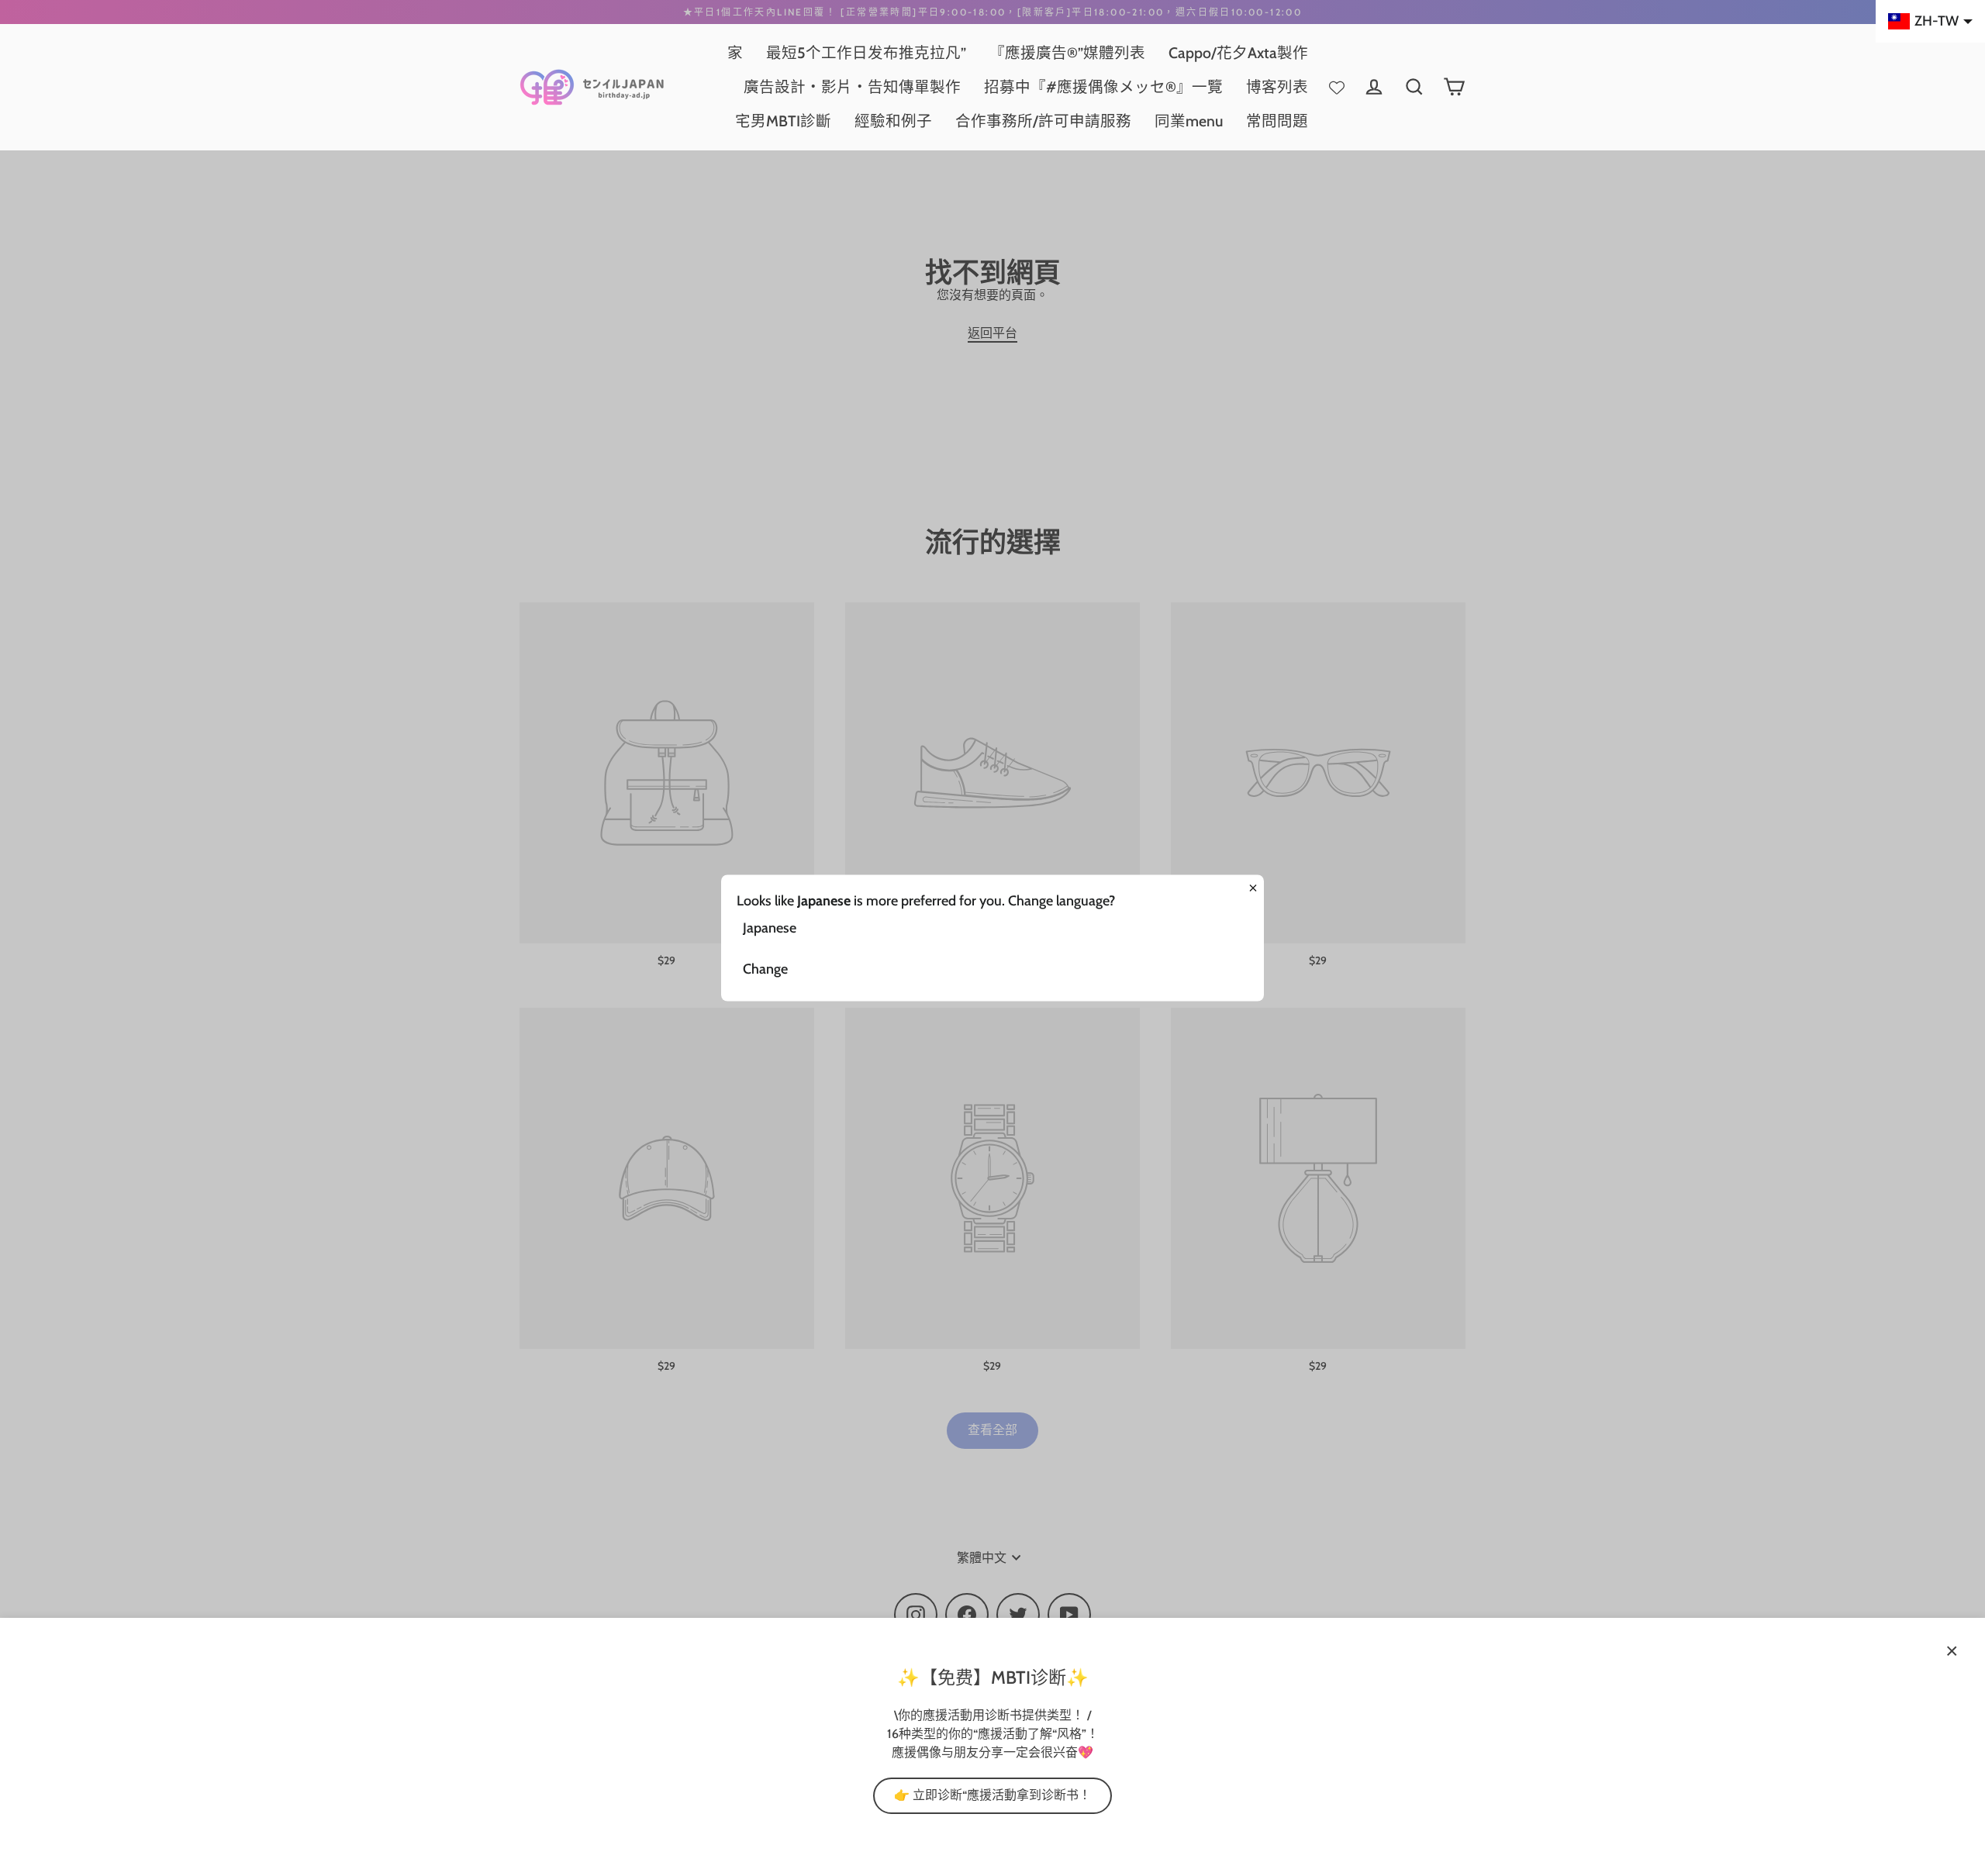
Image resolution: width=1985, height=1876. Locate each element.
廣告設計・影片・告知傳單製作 (852, 87)
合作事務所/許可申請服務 (1043, 121)
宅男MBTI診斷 (783, 121)
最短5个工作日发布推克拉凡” (866, 53)
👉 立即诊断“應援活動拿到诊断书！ (992, 1795)
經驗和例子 (893, 121)
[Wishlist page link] (1337, 87)
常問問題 (1277, 121)
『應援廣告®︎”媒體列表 (1067, 53)
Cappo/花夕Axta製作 (1238, 53)
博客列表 (1277, 87)
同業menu (1189, 121)
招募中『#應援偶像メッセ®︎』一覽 (1103, 87)
